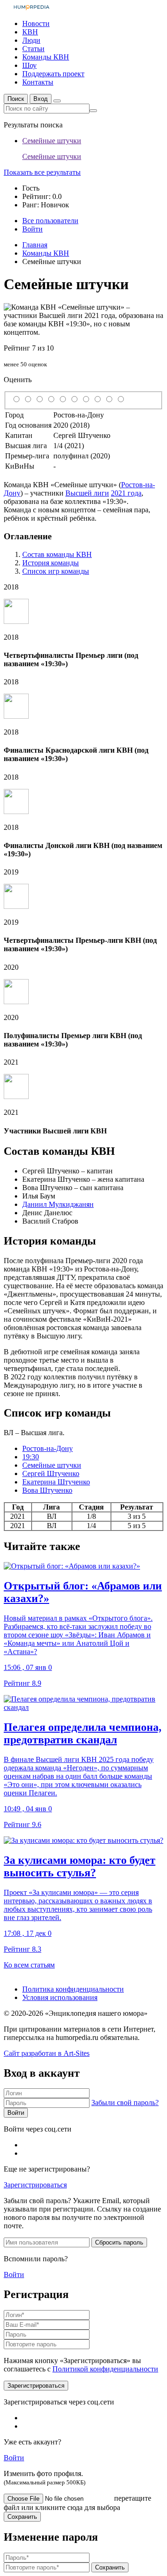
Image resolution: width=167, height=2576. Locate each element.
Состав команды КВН (57, 554)
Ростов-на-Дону (48, 1448)
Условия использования (60, 1997)
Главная (35, 245)
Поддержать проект (53, 74)
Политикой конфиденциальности (105, 2369)
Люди (31, 40)
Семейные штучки (52, 1465)
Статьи (33, 49)
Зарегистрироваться (35, 2185)
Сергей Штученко (51, 1473)
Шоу (29, 65)
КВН (30, 32)
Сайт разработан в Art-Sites (47, 2053)
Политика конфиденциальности (73, 1989)
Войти (16, 2113)
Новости (36, 23)
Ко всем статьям (29, 1965)
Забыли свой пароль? (125, 2103)
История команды (51, 563)
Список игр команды (56, 571)
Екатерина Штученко (56, 1482)
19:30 (31, 1457)
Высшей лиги (87, 493)
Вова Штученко (47, 1490)
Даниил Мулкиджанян (58, 1204)
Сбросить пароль (119, 2242)
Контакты (38, 82)
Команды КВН (46, 57)
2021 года (126, 493)
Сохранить (22, 2517)
